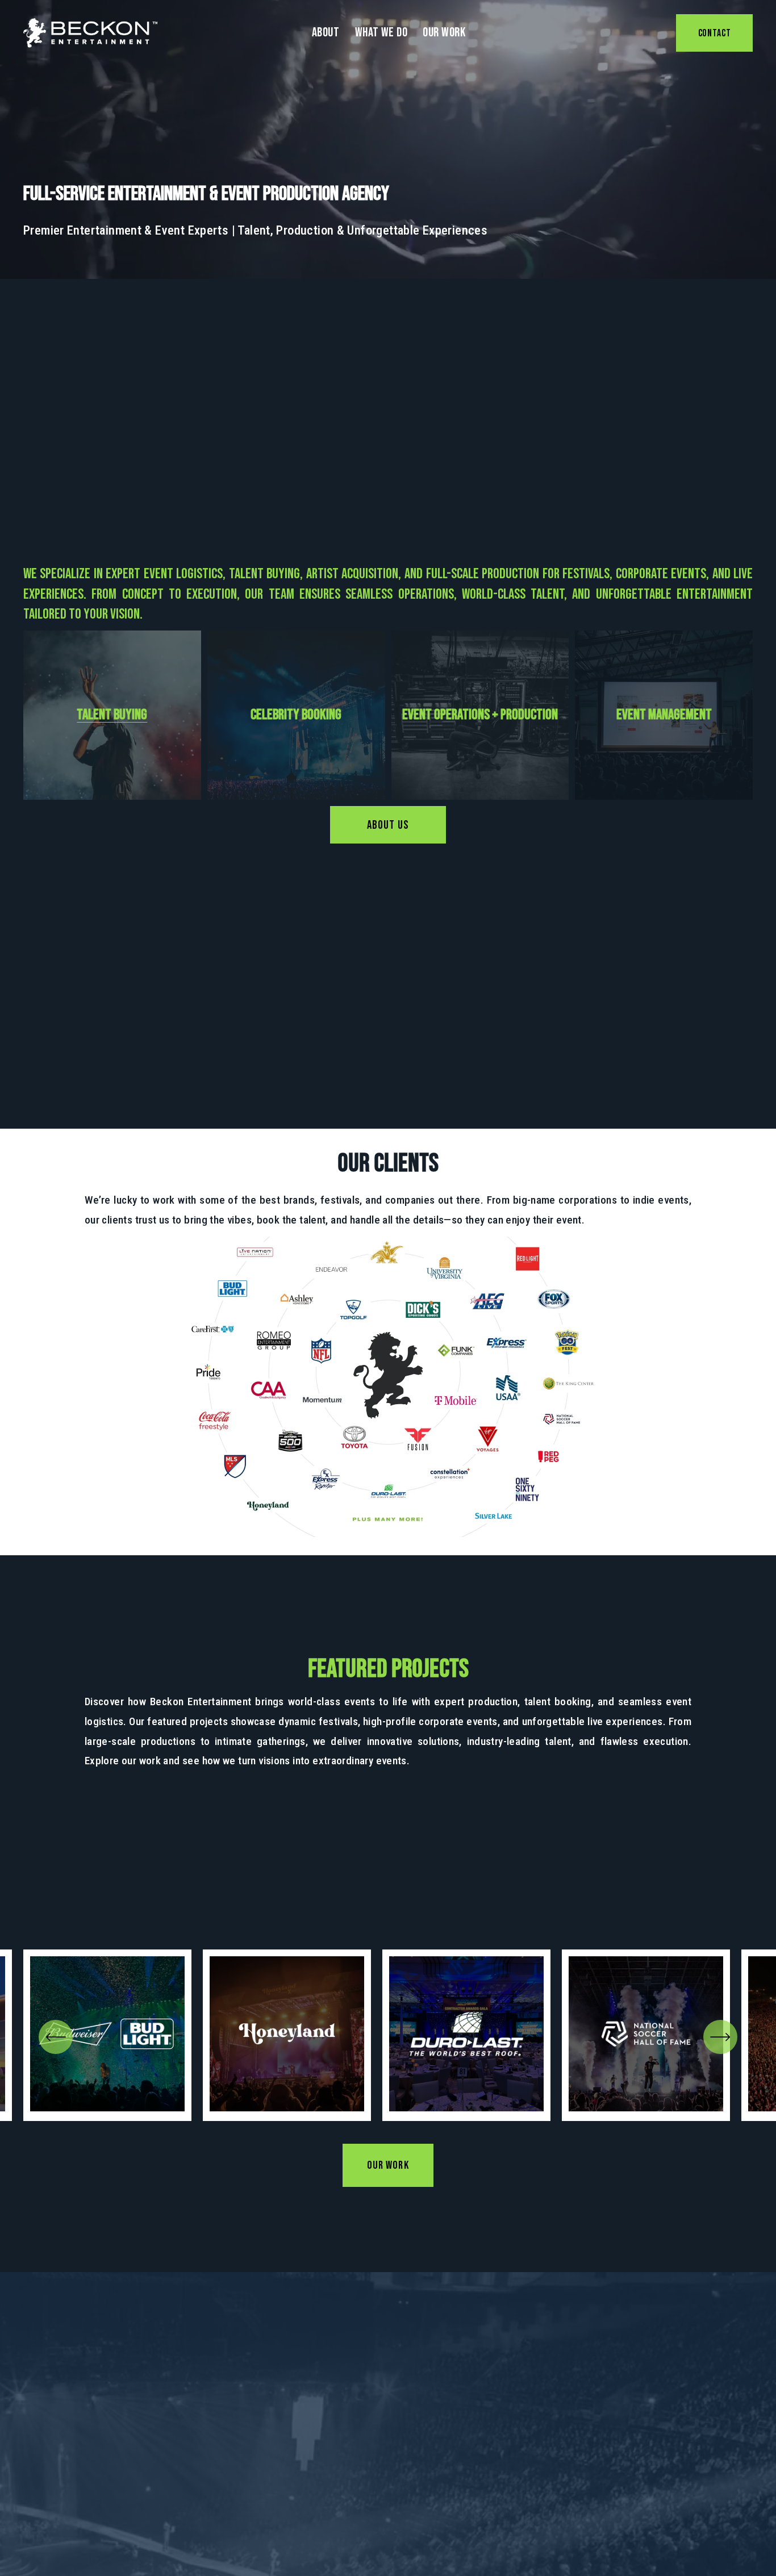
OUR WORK (388, 2165)
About (326, 33)
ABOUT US (388, 825)
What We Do (381, 33)
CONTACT (715, 33)
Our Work (444, 33)
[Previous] (56, 2037)
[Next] (720, 2037)
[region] (388, 2035)
